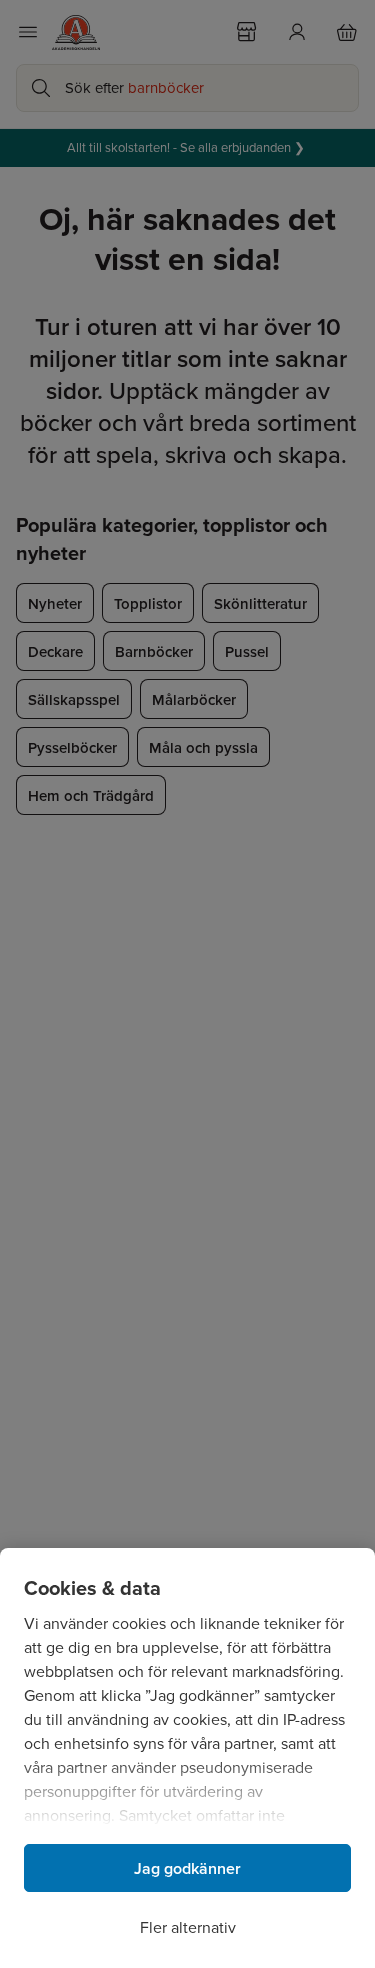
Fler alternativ (188, 1927)
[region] (187, 1758)
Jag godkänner (187, 1868)
